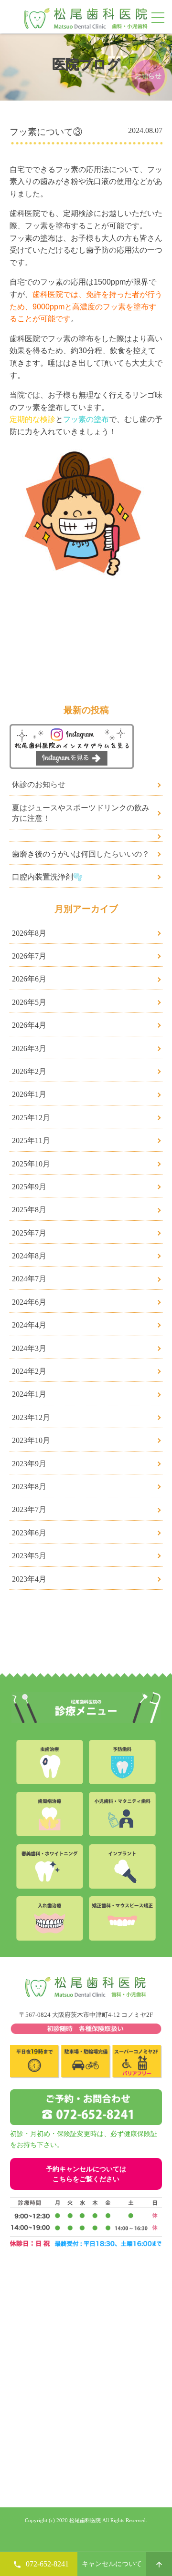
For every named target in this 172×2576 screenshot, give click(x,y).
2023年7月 (29, 1509)
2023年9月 (29, 1464)
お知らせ (148, 76)
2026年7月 (29, 956)
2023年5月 (29, 1556)
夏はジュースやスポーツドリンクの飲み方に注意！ (81, 813)
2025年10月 (31, 1164)
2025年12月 (31, 1118)
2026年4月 (29, 1025)
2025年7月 (29, 1233)
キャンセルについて (112, 2564)
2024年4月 (29, 1325)
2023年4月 (29, 1579)
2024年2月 (29, 1371)
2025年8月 (29, 1210)
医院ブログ (86, 64)
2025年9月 (29, 1187)
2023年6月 (29, 1533)
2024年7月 (29, 1279)
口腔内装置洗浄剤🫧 (47, 877)
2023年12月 (31, 1417)
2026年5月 (29, 1002)
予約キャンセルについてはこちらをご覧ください (86, 2174)
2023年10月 (31, 1440)
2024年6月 (29, 1302)
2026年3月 (29, 1048)
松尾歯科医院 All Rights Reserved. (107, 2520)
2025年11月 (31, 1140)
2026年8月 (29, 933)
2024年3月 (29, 1348)
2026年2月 (29, 1071)
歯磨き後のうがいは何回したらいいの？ (81, 854)
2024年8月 (29, 1256)
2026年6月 (29, 979)
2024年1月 (29, 1394)
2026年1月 (29, 1094)
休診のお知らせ (39, 784)
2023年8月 (29, 1487)
